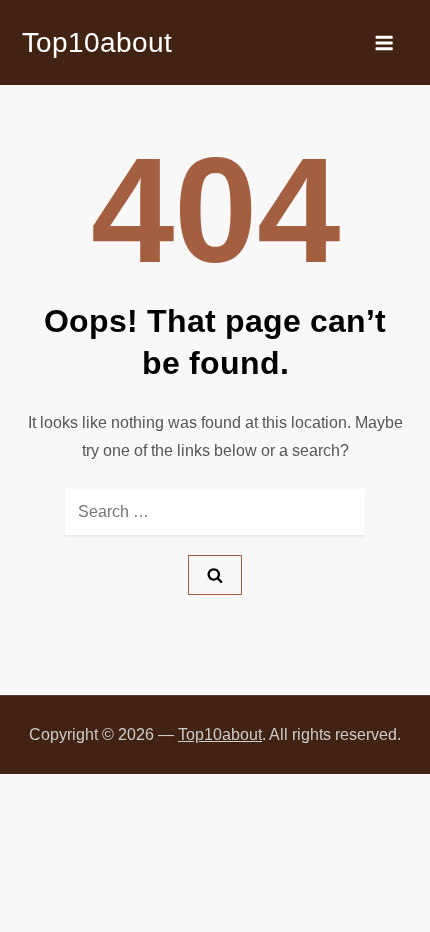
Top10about (97, 42)
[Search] (215, 575)
